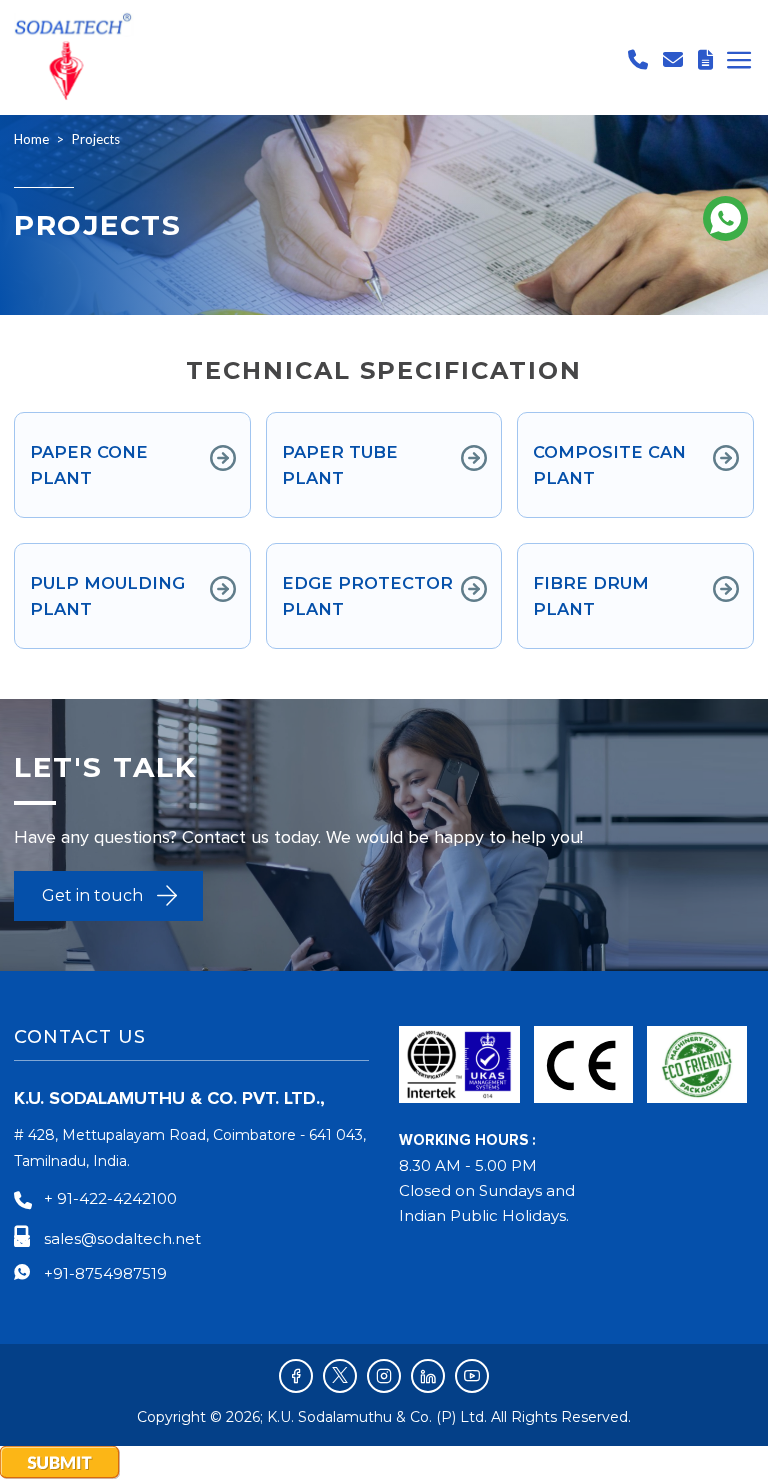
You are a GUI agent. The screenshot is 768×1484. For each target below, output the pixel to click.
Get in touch (92, 895)
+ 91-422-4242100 (110, 1198)
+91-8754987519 (105, 1273)
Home (31, 139)
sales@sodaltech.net (122, 1238)
